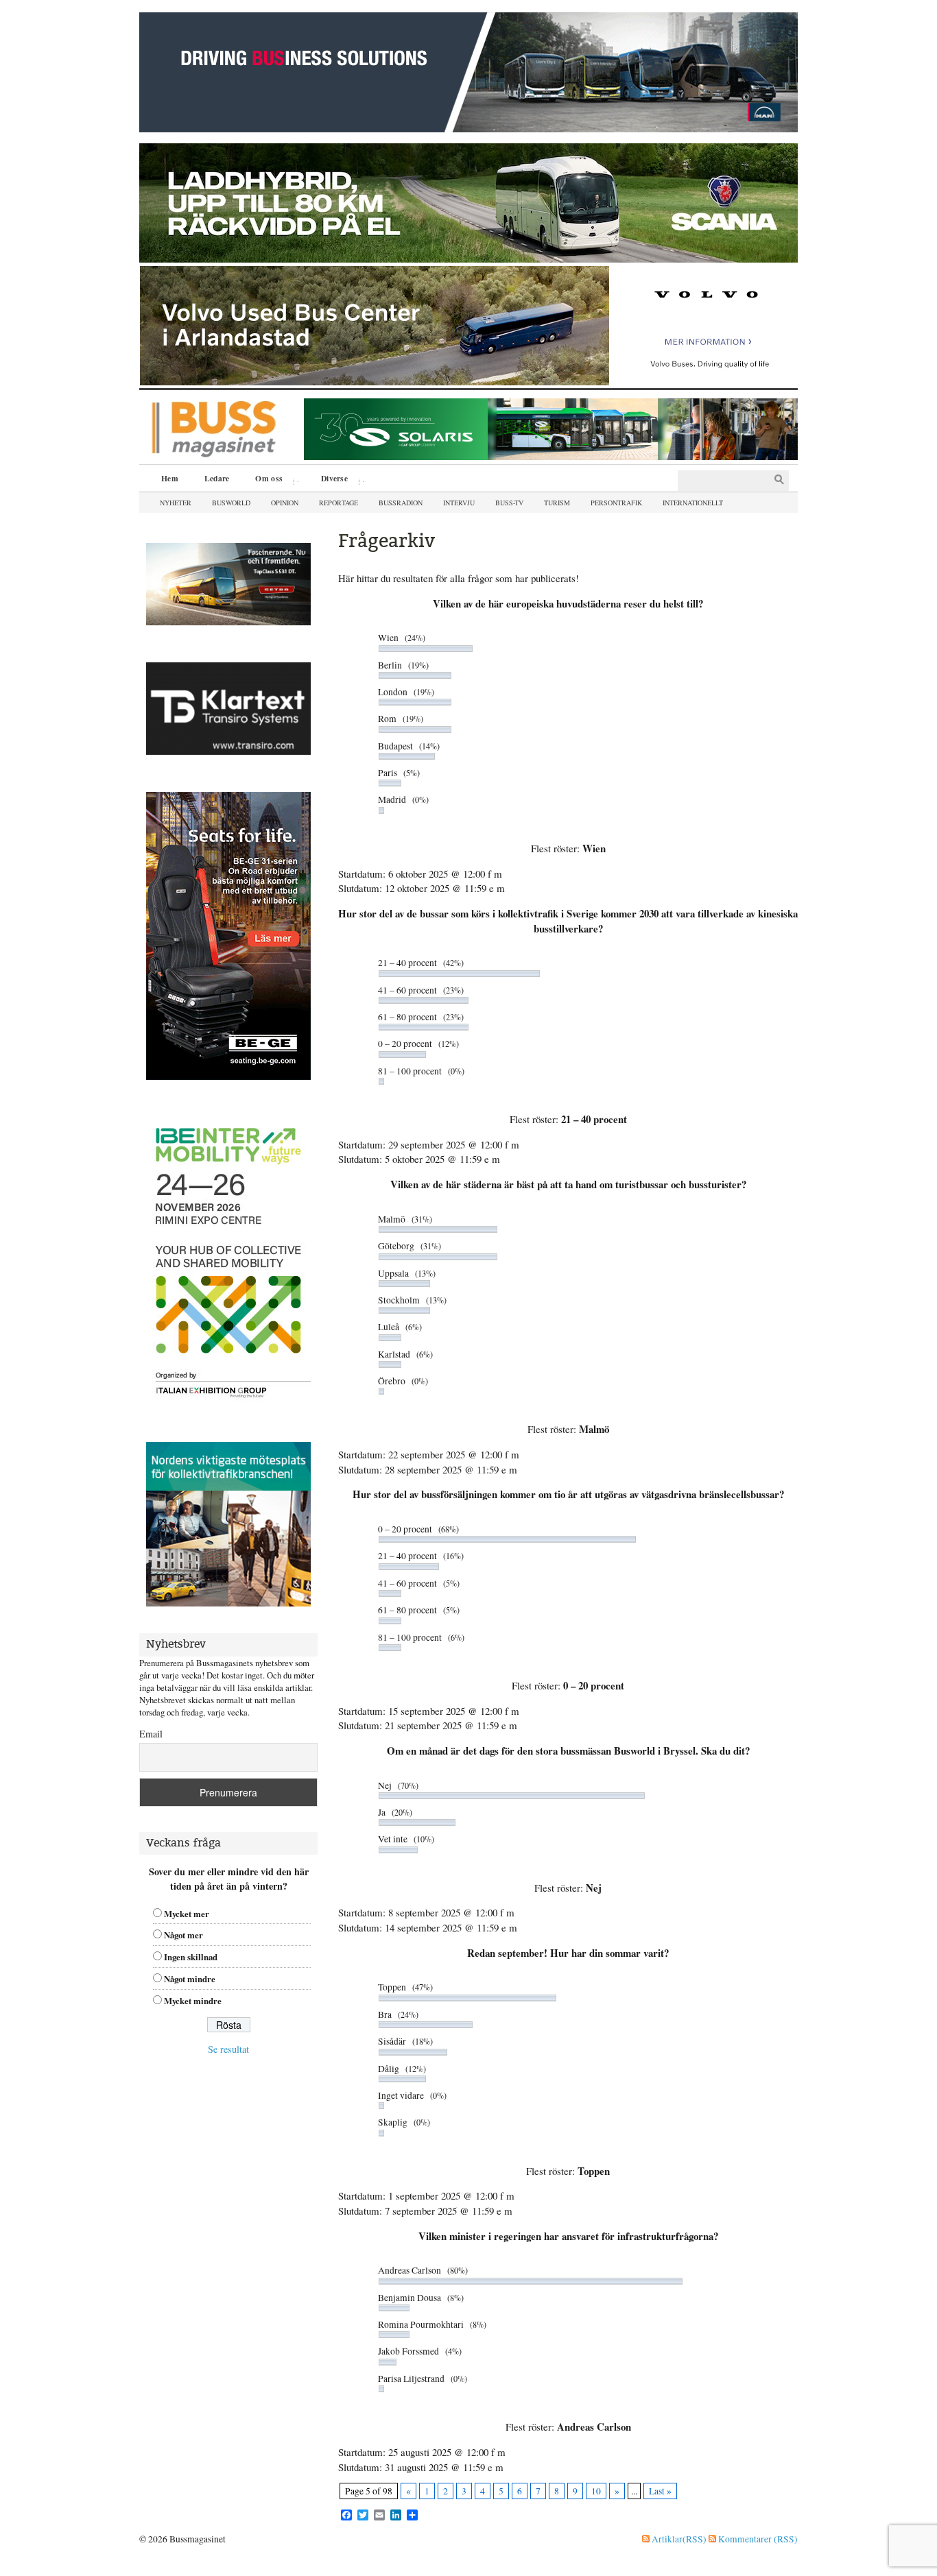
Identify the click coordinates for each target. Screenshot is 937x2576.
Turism (557, 503)
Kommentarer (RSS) (757, 2539)
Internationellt (693, 503)
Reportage (339, 503)
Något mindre (190, 1979)
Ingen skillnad (191, 1957)
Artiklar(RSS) (678, 2539)
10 (596, 2491)
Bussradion (401, 503)
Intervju (459, 503)
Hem (170, 478)
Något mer (183, 1935)
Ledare (217, 478)
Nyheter (176, 503)
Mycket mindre (193, 2001)
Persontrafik (616, 503)
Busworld (231, 503)
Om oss (264, 480)
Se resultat (228, 2049)
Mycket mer (187, 1914)
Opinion (285, 503)
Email (151, 1734)
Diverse (330, 480)
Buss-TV (509, 503)
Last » (660, 2491)
